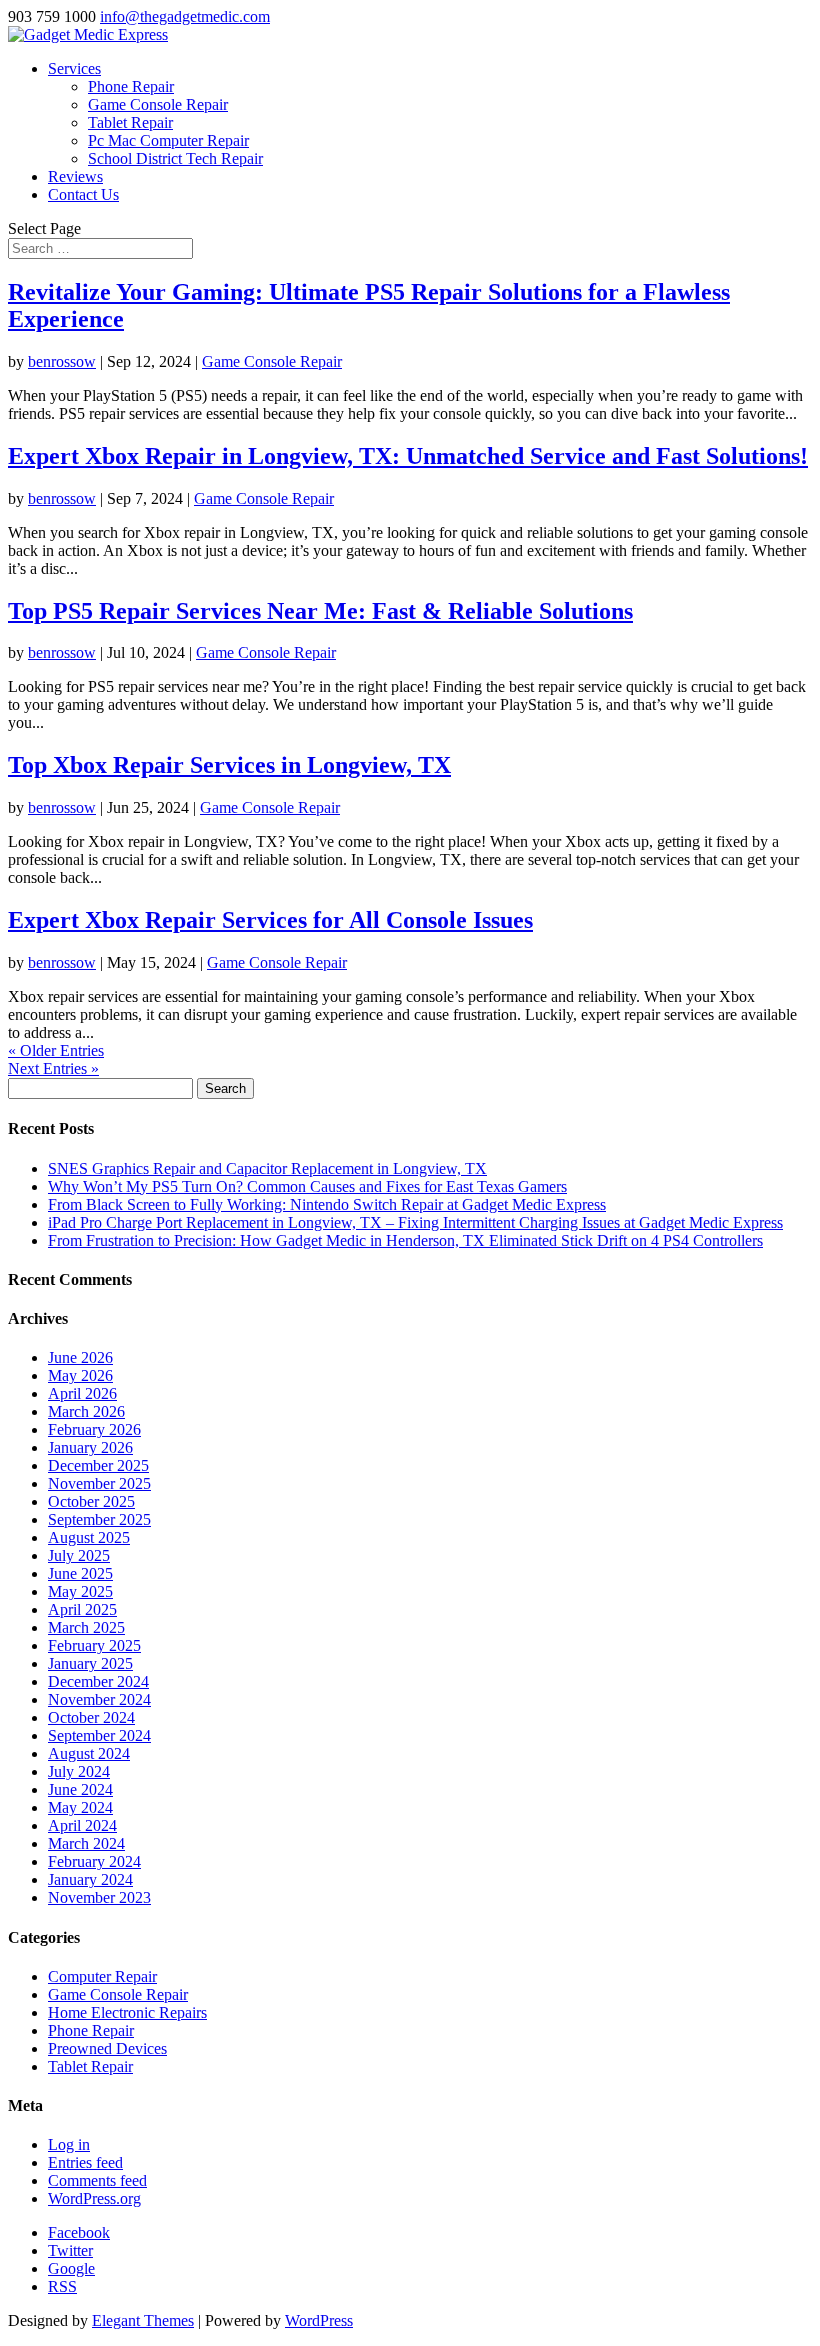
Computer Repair (102, 1976)
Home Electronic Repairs (127, 2012)
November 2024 (99, 1699)
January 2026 (90, 1447)
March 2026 (86, 1411)
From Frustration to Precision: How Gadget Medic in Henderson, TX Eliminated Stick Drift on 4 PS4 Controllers (405, 1240)
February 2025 (94, 1645)
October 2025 (91, 1501)
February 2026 (94, 1429)
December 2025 (98, 1465)
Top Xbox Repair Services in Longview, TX (229, 765)
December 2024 (98, 1681)
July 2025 (79, 1555)
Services (74, 68)
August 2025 (89, 1537)
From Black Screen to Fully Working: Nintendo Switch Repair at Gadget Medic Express (327, 1204)
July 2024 (79, 1771)
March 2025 (86, 1627)
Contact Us (83, 194)
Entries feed (85, 2162)
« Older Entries (56, 1050)
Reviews (75, 176)
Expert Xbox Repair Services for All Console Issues (270, 920)
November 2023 (99, 1897)
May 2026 (80, 1375)
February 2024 (94, 1861)
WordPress (319, 2320)
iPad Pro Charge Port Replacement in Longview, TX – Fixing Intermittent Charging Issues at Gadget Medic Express (415, 1222)
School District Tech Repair (175, 158)
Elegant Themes (143, 2320)
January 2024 (90, 1879)
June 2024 (80, 1789)
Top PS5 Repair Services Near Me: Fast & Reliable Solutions (320, 611)
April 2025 (82, 1609)
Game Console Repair (158, 104)
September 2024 (99, 1735)
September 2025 (99, 1519)
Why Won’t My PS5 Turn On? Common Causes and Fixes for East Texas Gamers (307, 1186)
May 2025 (80, 1591)
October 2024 (91, 1717)
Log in (69, 2144)
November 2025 (99, 1483)
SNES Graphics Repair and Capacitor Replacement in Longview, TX (267, 1168)
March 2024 (86, 1843)
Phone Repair (131, 86)
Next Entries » (53, 1068)
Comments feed (97, 2180)
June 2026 (80, 1357)
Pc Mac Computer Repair (168, 140)
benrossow (62, 361)
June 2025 (80, 1573)
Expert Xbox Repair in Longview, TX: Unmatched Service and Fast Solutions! (408, 456)
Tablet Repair (130, 122)
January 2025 (90, 1663)
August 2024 (89, 1753)
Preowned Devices (107, 2048)
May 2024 (80, 1807)
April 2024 (82, 1825)
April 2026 (82, 1393)
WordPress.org (94, 2198)
